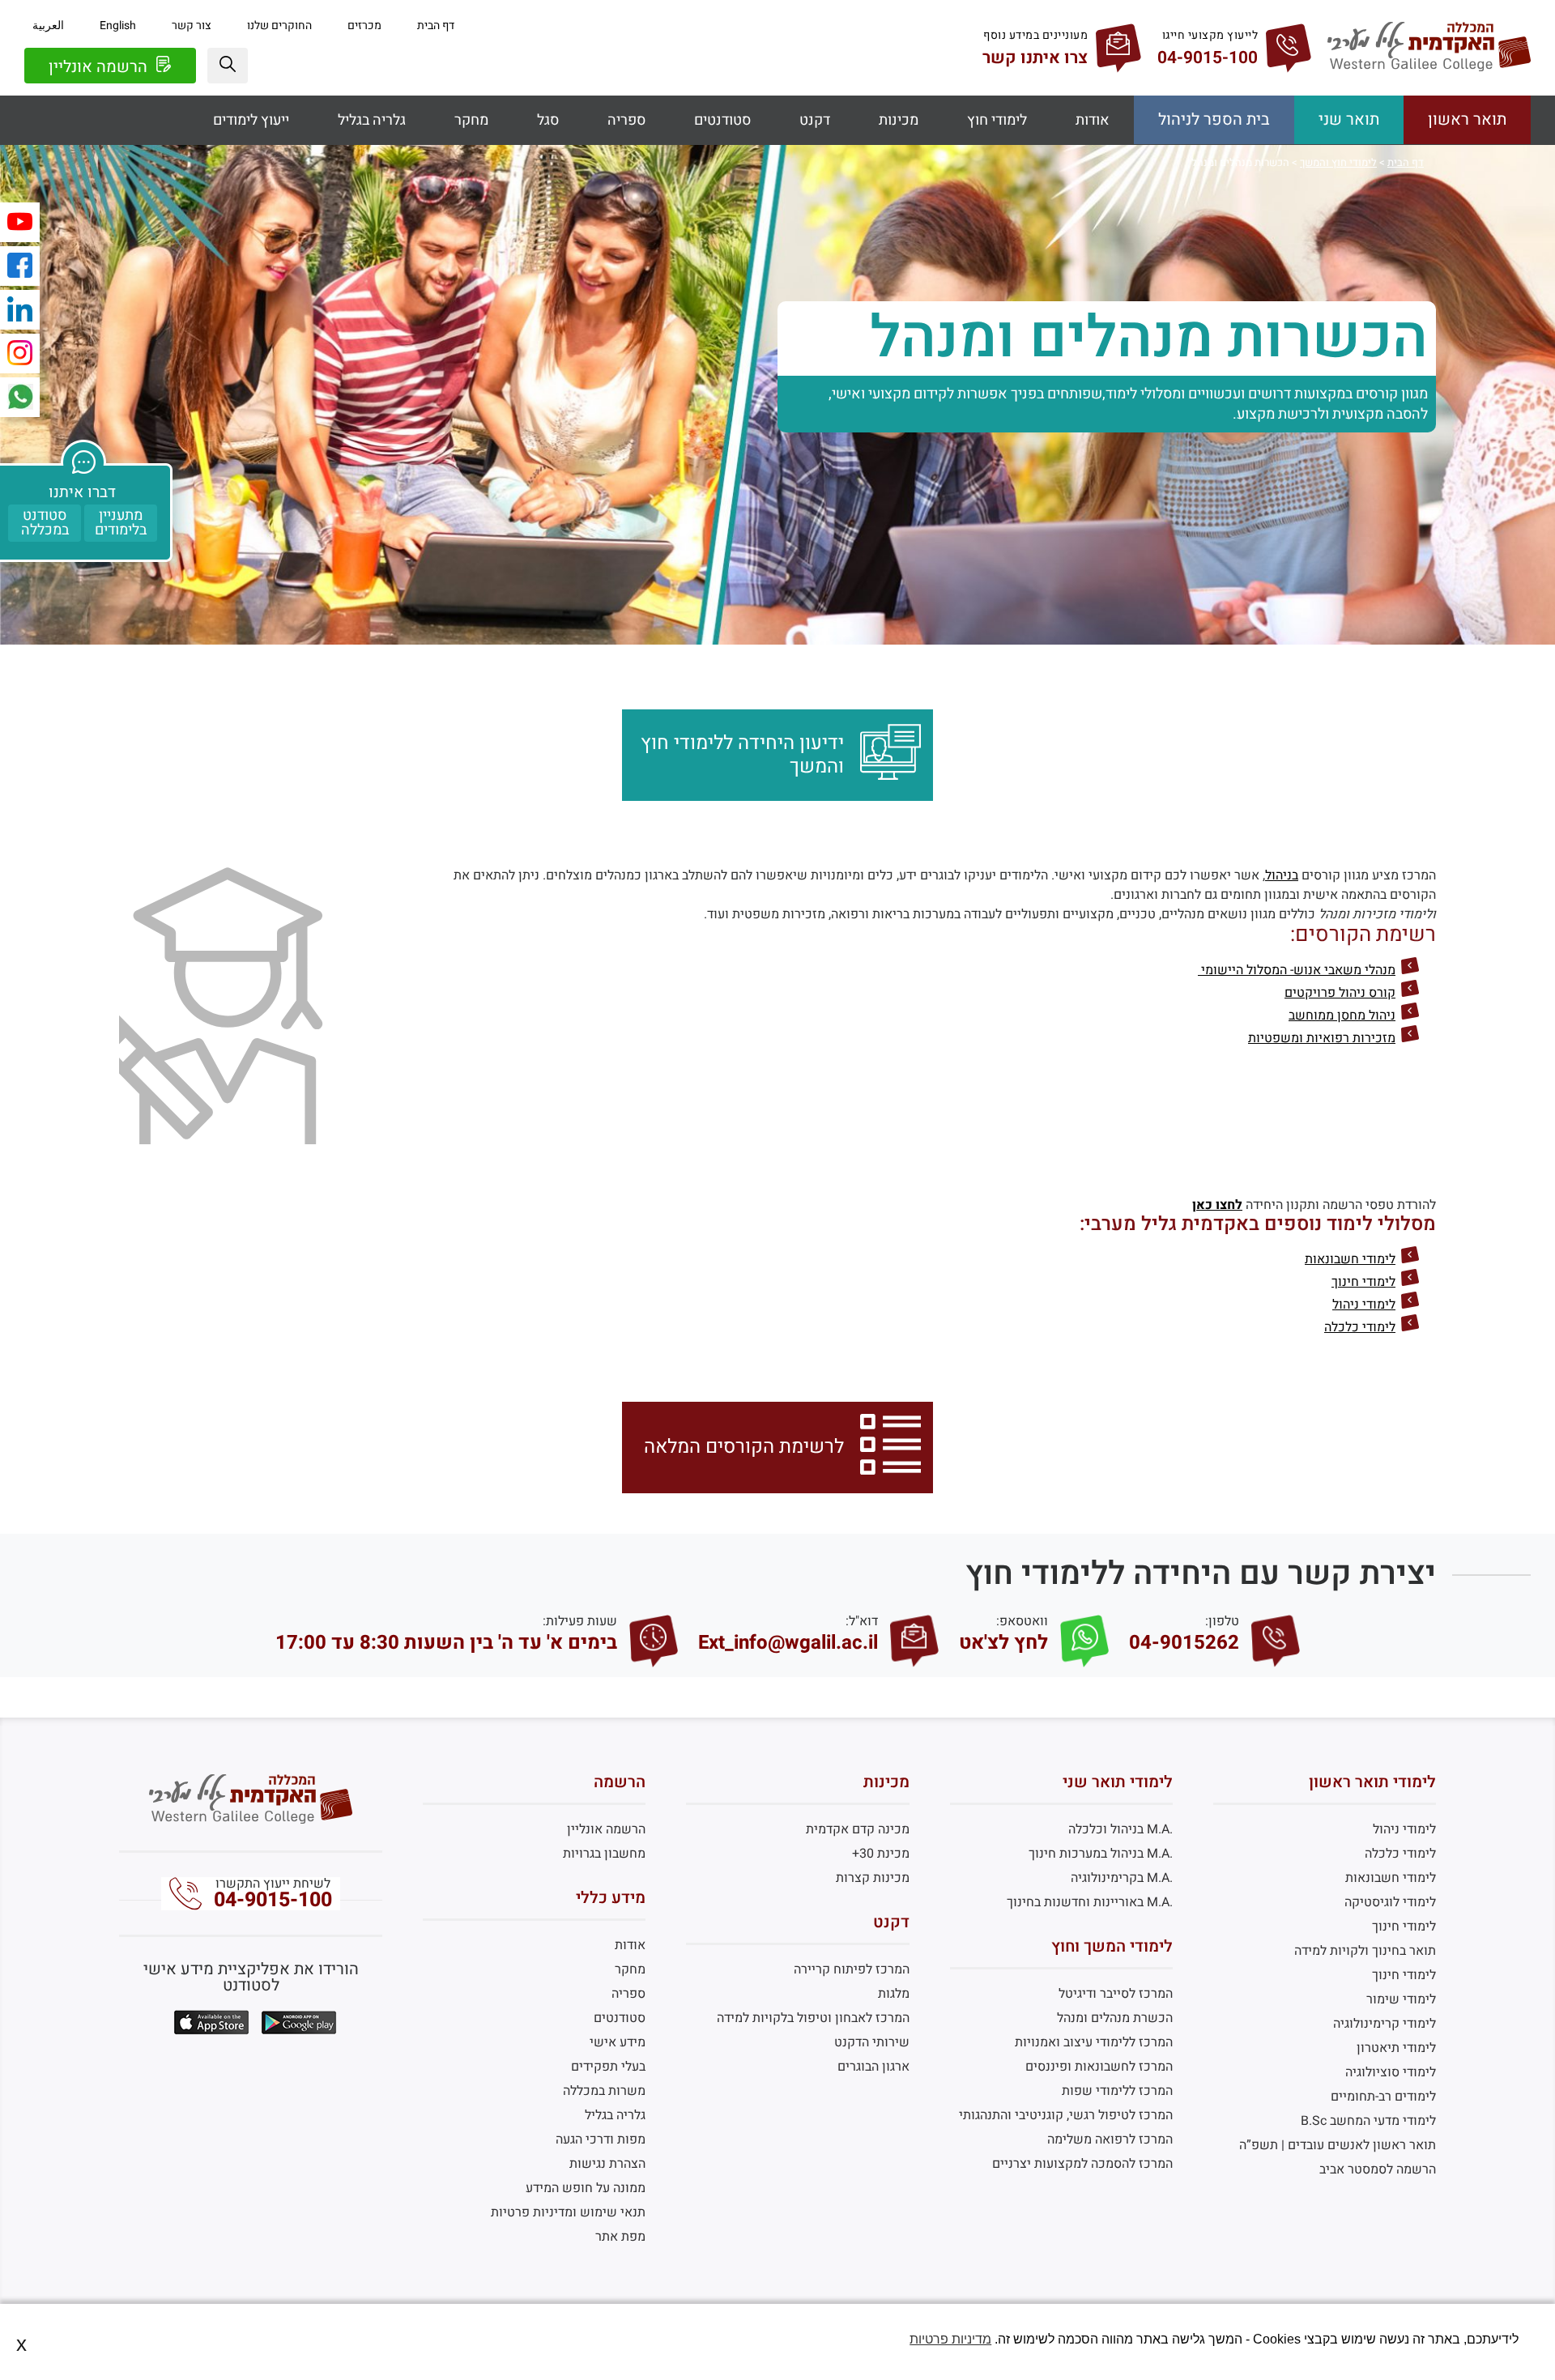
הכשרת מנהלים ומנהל (1115, 2018)
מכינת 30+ (880, 1854)
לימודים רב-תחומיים (1383, 2097)
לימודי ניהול (1364, 1305)
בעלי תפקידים (608, 2067)
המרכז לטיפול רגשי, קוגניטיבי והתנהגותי (1066, 2115)
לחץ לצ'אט (1003, 1643)
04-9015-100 (273, 1900)
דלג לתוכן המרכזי (777, 12)
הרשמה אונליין (100, 67)
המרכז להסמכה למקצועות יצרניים (1082, 2164)
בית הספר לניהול (1214, 119)
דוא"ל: (862, 1621)
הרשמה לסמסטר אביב (1378, 2169)
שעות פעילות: (580, 1621)
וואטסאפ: (1022, 1621)
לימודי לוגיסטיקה (1390, 1902)
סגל (548, 120)
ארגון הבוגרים (873, 2067)
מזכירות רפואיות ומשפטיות (1322, 1038)
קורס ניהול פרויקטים (1340, 993)
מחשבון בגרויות (604, 1854)
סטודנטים (722, 120)
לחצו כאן (1217, 1205)
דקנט (815, 120)
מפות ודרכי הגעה (601, 2139)
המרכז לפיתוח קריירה (851, 1969)
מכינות (899, 120)
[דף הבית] (1429, 67)
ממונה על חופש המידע (586, 2188)
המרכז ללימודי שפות (1117, 2091)
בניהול (1282, 875)
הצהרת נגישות (607, 2164)
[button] (228, 66)
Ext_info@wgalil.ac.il (788, 1643)
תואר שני (1349, 119)
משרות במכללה (604, 2091)
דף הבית (436, 26)
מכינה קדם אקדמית (857, 1829)
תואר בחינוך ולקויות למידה (1365, 1951)
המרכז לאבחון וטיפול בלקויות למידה (813, 2018)
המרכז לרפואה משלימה (1110, 2139)
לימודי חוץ (997, 120)
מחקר (471, 120)
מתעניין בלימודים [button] (121, 523)
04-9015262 (1184, 1643)
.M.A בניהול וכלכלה (1120, 1829)
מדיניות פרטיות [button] (950, 2339)
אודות (1093, 120)
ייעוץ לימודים (251, 120)
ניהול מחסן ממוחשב (1342, 1015)
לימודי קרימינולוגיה (1385, 2024)
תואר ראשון (1467, 119)
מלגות (893, 1994)
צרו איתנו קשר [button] (1035, 58)
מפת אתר (620, 2237)
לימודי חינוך (1363, 1282)
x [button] (21, 2344)
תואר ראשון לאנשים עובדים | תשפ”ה (1338, 2145)
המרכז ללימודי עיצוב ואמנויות (1094, 2042)
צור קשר (192, 26)
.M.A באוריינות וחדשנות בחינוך (1090, 1902)
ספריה (626, 120)
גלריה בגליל (372, 120)
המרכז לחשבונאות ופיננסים (1099, 2067)
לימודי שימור (1401, 1999)
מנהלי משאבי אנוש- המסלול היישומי (1297, 970)
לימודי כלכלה (1360, 1327)
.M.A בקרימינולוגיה (1122, 1878)
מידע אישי (618, 2042)
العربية (48, 26)
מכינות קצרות (872, 1878)
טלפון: (1222, 1621)
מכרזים (364, 26)
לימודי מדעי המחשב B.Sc (1368, 2121)
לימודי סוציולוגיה (1391, 2072)
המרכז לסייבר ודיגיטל (1116, 1994)
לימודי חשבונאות (1350, 1259)
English (118, 26)
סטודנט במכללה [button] (45, 523)
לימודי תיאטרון (1396, 2048)
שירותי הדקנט (871, 2042)
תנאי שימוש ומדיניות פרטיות (568, 2212)
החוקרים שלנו (279, 26)
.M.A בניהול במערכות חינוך (1101, 1854)
